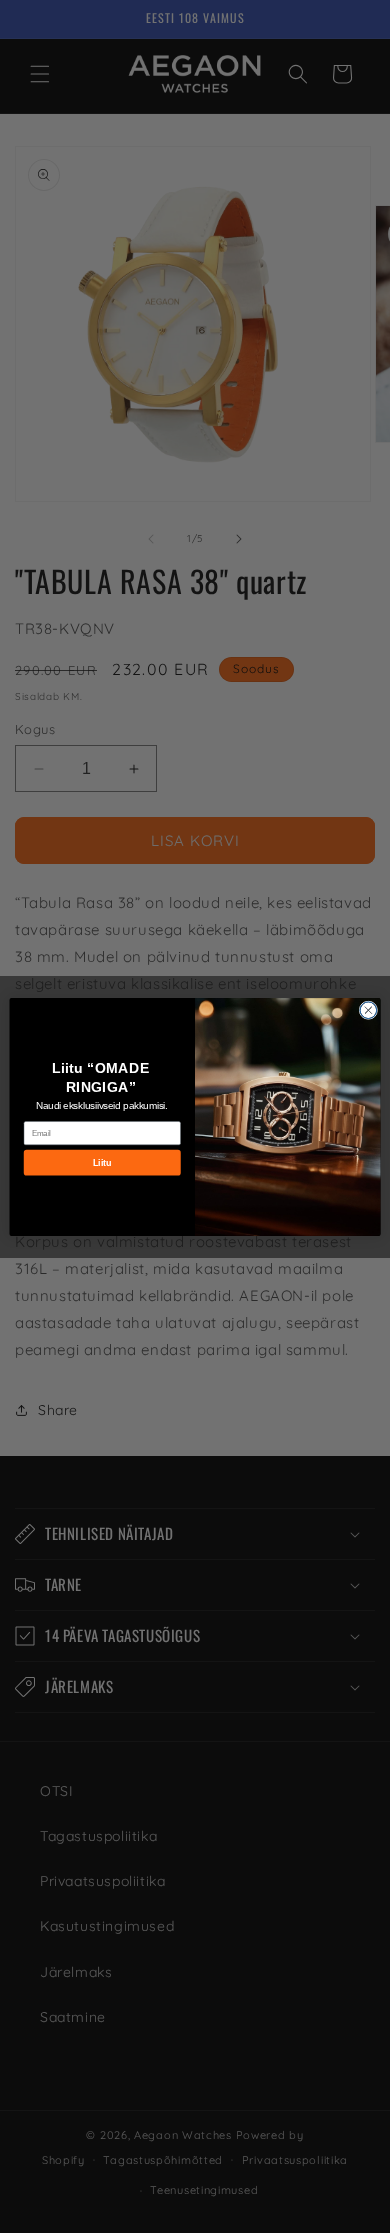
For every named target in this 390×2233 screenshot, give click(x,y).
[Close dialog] (368, 1009)
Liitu (102, 1162)
